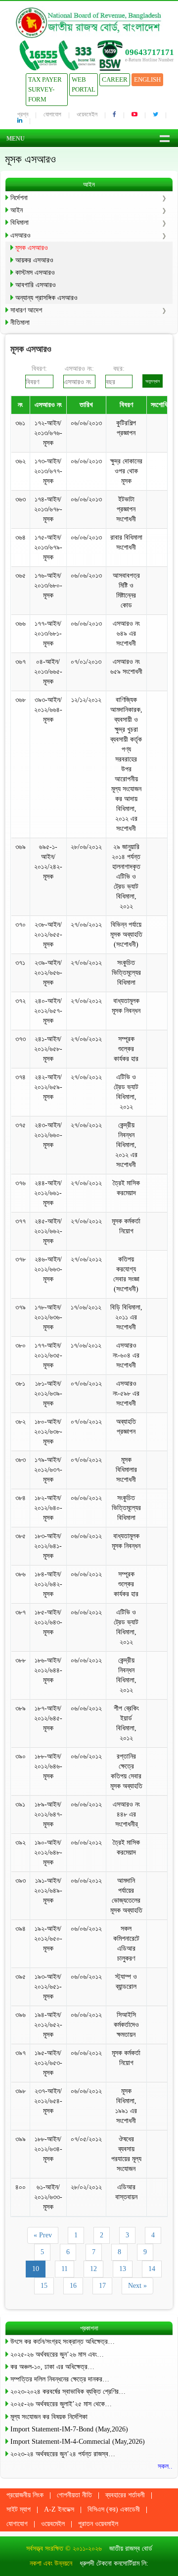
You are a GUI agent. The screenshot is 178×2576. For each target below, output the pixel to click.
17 (102, 2286)
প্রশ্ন (23, 114)
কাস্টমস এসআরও (35, 273)
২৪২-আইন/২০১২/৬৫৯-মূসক (48, 1087)
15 (44, 2286)
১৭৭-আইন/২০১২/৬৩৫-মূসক (48, 1355)
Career (115, 79)
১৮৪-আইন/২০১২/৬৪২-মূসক (48, 1584)
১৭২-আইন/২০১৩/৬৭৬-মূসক (48, 433)
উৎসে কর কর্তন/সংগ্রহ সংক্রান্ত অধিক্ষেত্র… (63, 2342)
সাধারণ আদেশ (26, 310)
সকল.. (165, 2466)
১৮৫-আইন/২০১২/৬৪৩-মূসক (48, 1622)
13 (123, 2269)
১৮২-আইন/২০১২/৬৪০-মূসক (48, 1508)
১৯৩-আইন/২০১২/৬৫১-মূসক (48, 1987)
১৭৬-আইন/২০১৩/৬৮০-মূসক (48, 585)
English (147, 79)
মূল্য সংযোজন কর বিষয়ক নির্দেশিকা (49, 2417)
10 (36, 2269)
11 (65, 2269)
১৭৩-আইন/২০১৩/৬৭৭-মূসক (48, 471)
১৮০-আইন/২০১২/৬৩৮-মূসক (48, 1432)
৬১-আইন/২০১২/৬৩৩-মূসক (48, 2197)
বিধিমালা (20, 223)
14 (152, 2269)
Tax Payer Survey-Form (45, 89)
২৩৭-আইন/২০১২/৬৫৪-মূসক (48, 2101)
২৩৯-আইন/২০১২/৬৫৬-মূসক (48, 973)
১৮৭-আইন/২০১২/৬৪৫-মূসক (48, 1718)
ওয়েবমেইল (87, 114)
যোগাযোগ (52, 114)
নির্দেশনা (19, 198)
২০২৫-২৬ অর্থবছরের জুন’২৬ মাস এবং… (57, 2354)
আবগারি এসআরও (36, 285)
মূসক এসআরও (32, 248)
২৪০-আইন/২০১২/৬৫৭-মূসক (48, 1011)
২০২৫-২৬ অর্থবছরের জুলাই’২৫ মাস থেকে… (61, 2404)
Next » (137, 2286)
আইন (17, 210)
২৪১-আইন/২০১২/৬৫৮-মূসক (48, 1049)
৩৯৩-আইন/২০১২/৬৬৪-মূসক (48, 710)
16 (73, 2286)
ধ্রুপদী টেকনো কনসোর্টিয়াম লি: (114, 2563)
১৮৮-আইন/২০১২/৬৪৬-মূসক (48, 1766)
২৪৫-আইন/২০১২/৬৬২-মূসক (48, 1231)
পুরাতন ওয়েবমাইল (98, 2524)
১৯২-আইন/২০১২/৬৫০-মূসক (48, 1939)
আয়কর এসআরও (34, 260)
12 (93, 2269)
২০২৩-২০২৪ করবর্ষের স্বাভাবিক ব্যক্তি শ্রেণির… (68, 2392)
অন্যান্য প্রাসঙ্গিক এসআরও (46, 298)
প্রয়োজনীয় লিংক (25, 2495)
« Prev (43, 2235)
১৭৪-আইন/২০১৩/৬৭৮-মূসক (48, 509)
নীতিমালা (20, 323)
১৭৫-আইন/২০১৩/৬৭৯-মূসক (48, 547)
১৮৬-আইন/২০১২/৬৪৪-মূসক (48, 1670)
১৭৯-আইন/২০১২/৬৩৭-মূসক (48, 1470)
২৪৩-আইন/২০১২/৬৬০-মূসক (48, 1135)
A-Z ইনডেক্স (59, 2509)
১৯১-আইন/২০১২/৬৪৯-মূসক (48, 1891)
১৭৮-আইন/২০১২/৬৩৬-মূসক (48, 1317)
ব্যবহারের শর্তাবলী (125, 2495)
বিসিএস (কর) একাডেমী (114, 2509)
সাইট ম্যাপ (19, 2509)
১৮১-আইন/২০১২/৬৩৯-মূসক (48, 1393)
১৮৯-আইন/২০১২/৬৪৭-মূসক (48, 1814)
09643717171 (150, 52)
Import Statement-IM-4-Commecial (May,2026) (78, 2442)
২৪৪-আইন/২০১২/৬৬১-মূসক (48, 1193)
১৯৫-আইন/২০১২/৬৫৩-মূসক (48, 2063)
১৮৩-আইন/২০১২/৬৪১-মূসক (48, 1546)
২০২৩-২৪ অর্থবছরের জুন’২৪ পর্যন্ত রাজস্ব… (63, 2454)
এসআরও (21, 235)
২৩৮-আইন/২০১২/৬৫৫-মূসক (48, 934)
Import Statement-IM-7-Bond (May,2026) (69, 2429)
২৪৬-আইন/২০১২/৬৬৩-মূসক (48, 1269)
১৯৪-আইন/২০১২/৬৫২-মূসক (48, 2025)
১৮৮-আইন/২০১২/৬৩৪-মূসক (48, 2149)
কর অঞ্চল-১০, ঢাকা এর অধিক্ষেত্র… (52, 2367)
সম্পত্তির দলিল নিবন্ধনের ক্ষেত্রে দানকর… (60, 2379)
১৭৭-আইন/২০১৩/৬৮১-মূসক (48, 633)
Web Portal (84, 84)
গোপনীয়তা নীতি (74, 2495)
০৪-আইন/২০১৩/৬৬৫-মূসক (48, 672)
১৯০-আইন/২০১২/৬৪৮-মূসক (48, 1852)
